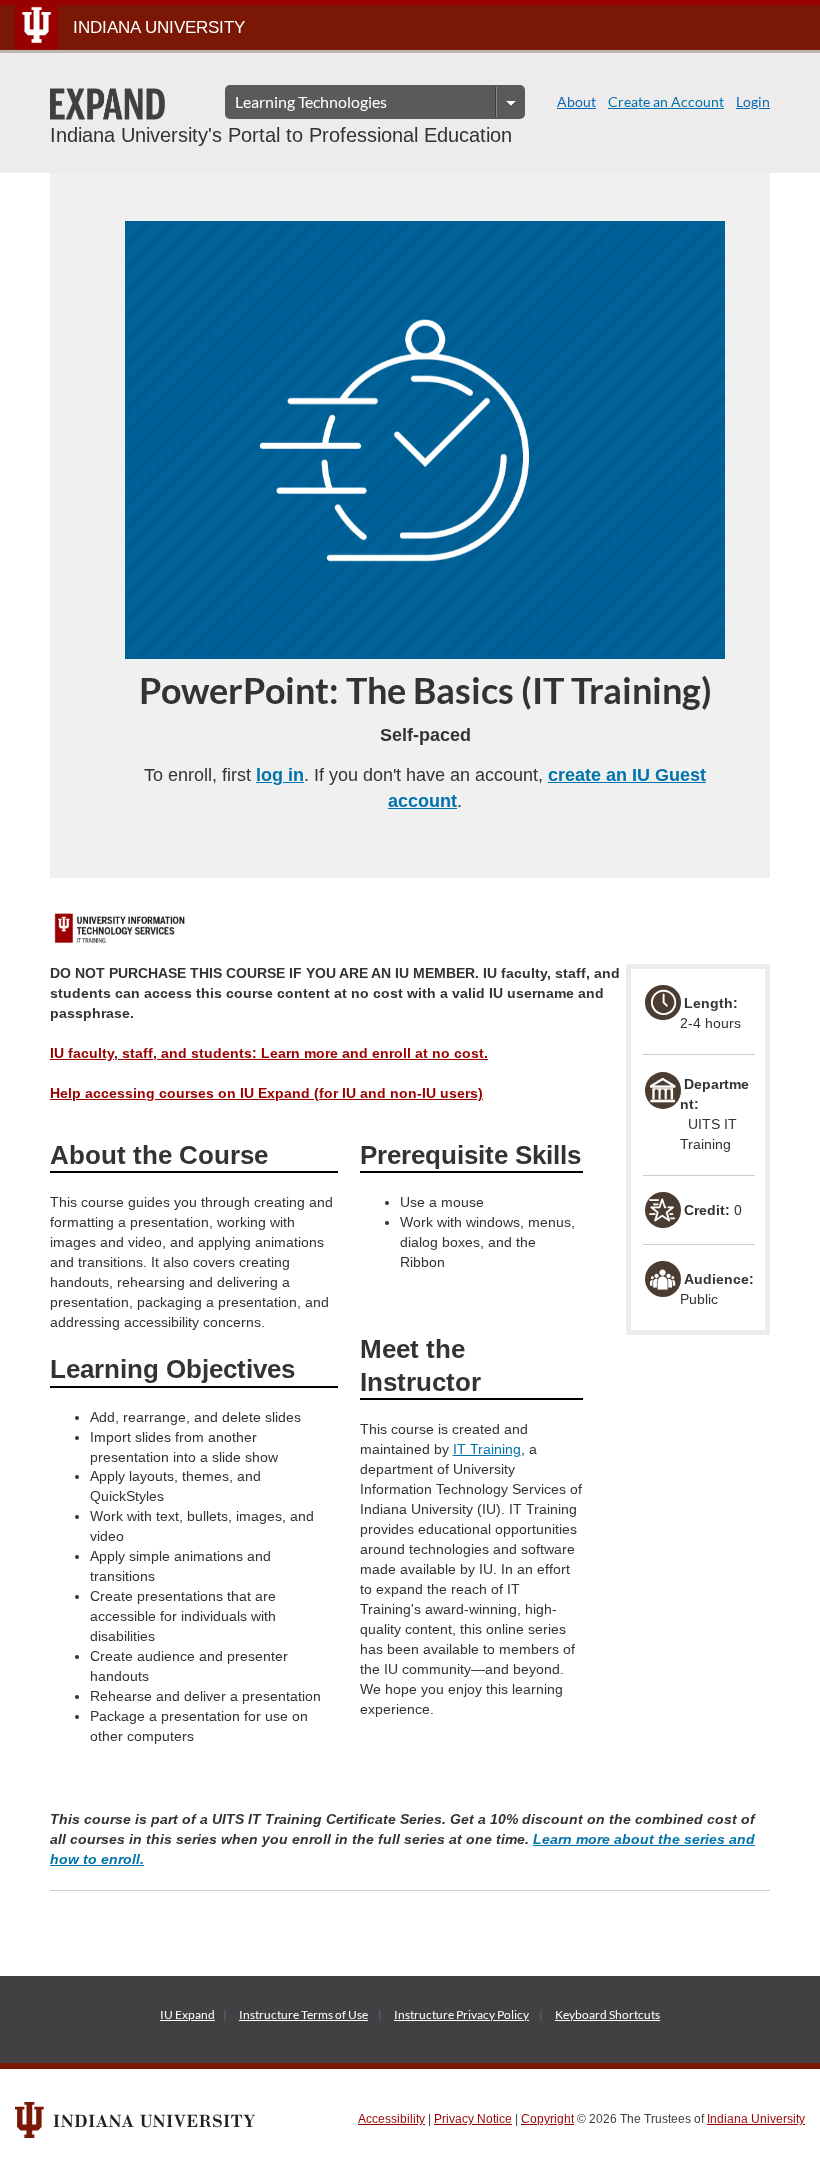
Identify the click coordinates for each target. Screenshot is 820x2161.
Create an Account (666, 101)
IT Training (487, 1449)
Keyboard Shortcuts (607, 2014)
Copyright (547, 2119)
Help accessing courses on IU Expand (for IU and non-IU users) (266, 1093)
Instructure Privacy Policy (461, 2014)
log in (280, 775)
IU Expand (187, 2014)
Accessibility (391, 2119)
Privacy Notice (473, 2119)
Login (753, 101)
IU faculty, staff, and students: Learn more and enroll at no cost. (269, 1053)
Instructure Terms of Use (303, 2014)
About (576, 101)
